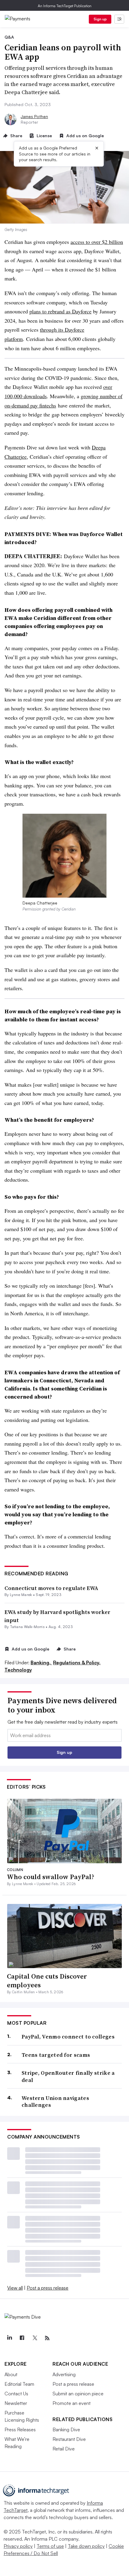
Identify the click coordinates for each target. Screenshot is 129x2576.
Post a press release (48, 2288)
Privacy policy (18, 2546)
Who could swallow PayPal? (51, 1877)
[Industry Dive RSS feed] (47, 2338)
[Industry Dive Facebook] (22, 2338)
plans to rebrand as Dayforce (60, 311)
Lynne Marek (21, 1595)
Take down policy (86, 2546)
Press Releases (20, 2429)
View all (15, 2288)
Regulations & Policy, (77, 1663)
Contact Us (16, 2394)
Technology (18, 1670)
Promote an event (72, 2403)
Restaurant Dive (69, 2439)
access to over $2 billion (97, 242)
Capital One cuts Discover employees (47, 1981)
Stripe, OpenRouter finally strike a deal (68, 2076)
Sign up (100, 19)
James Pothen (34, 116)
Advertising (64, 2374)
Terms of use (50, 2546)
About (11, 2374)
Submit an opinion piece (78, 2394)
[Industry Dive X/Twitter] (34, 2338)
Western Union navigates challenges (55, 2102)
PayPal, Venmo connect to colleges (68, 2037)
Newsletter (16, 2403)
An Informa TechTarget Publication (65, 6)
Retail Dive (64, 2449)
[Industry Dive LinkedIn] (9, 2338)
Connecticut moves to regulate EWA (51, 1588)
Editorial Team (19, 2384)
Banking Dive (66, 2429)
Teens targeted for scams (56, 2055)
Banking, (41, 1663)
